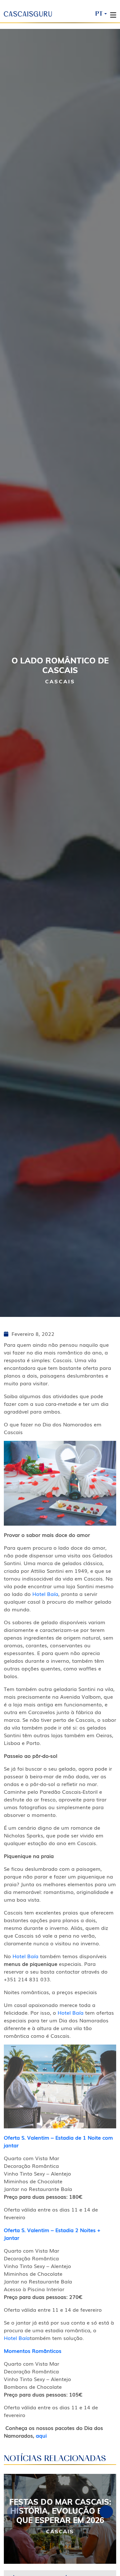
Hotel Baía (45, 1594)
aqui (41, 2435)
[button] (106, 2512)
